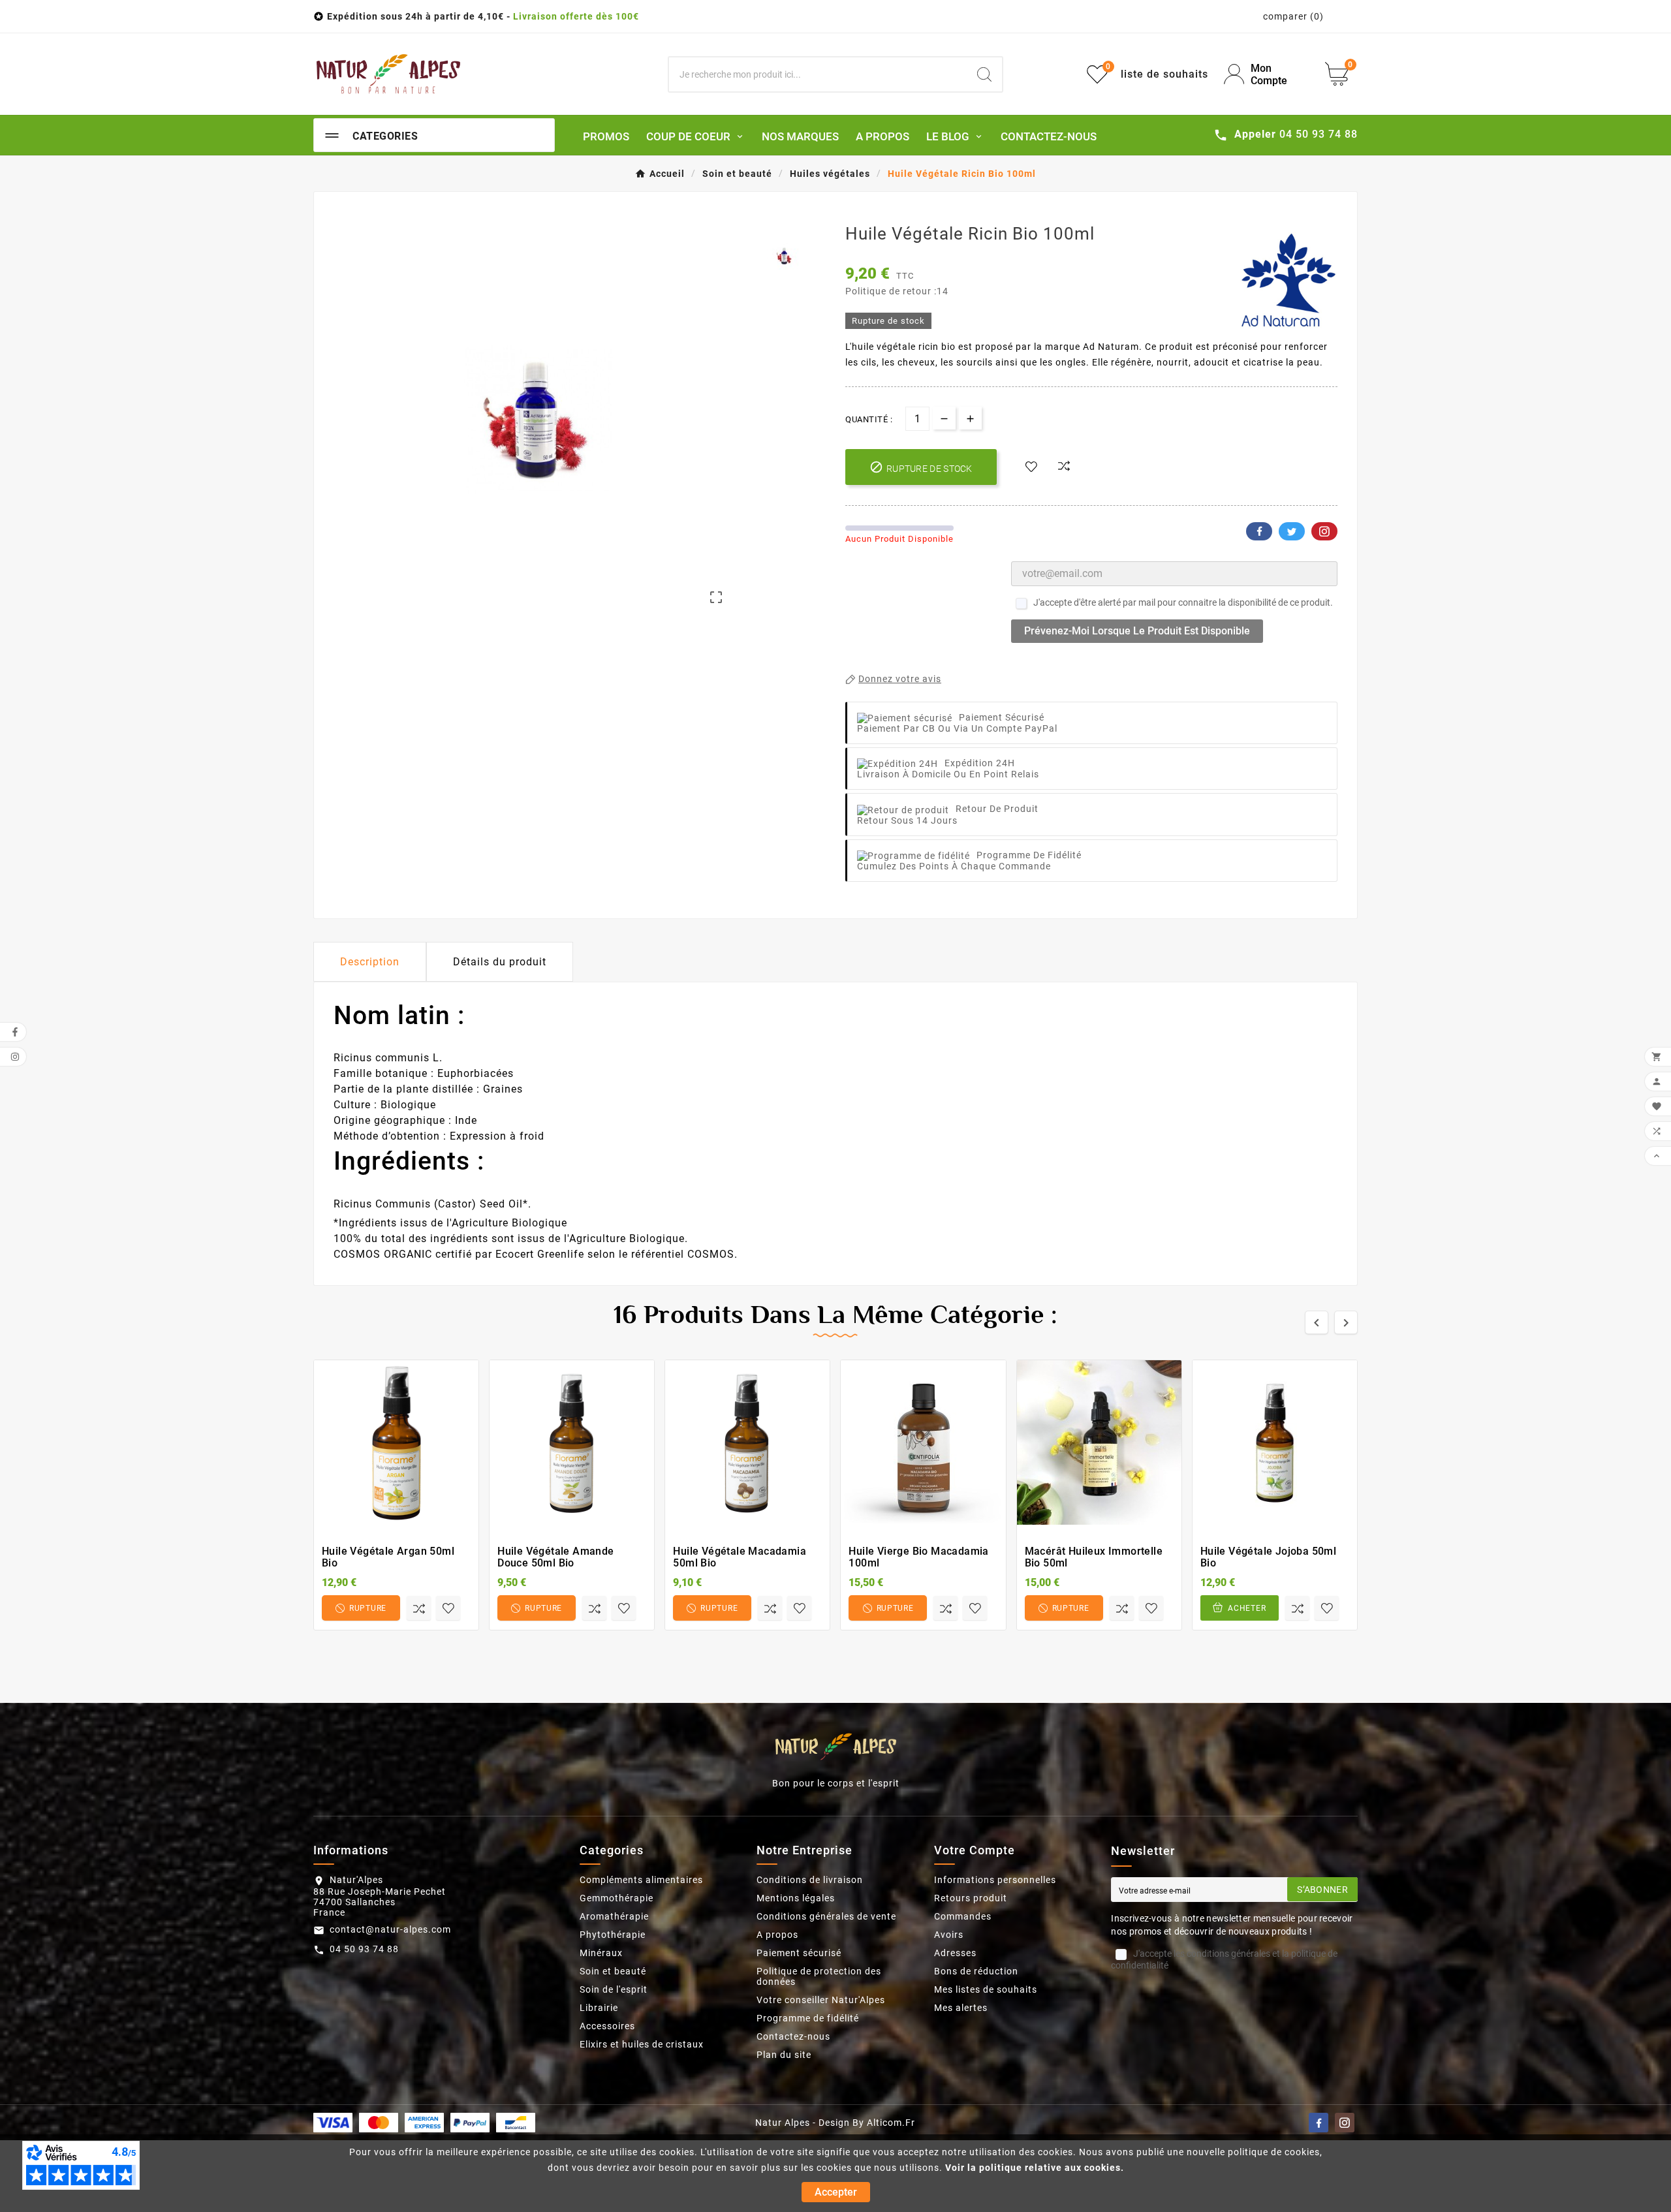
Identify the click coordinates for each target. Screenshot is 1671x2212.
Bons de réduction (976, 1971)
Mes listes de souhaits (986, 1989)
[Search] (984, 74)
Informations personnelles (995, 1880)
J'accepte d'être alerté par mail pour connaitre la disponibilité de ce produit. (1183, 602)
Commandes (963, 1916)
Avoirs (949, 1935)
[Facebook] (1319, 2123)
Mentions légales (796, 1898)
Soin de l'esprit (614, 1989)
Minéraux (601, 1953)
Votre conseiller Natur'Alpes (821, 2000)
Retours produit (971, 1898)
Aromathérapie (614, 1916)
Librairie (599, 2008)
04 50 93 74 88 (364, 1949)
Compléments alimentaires (641, 1880)
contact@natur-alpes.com (390, 1929)
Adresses (955, 1953)
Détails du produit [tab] (500, 962)
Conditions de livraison (810, 1880)
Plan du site (784, 2055)
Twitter (1292, 531)
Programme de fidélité (808, 2018)
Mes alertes (961, 2008)
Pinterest (1324, 531)
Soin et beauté (613, 1971)
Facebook (1259, 531)
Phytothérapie (613, 1935)
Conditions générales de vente (826, 1916)
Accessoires (607, 2026)
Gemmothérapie (617, 1898)
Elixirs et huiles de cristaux (642, 2044)
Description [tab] (370, 962)
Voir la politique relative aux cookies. (1035, 2168)
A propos (777, 1935)
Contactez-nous (793, 2036)
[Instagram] (1345, 2123)
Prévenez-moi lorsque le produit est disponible (1137, 631)
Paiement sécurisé (799, 1953)
